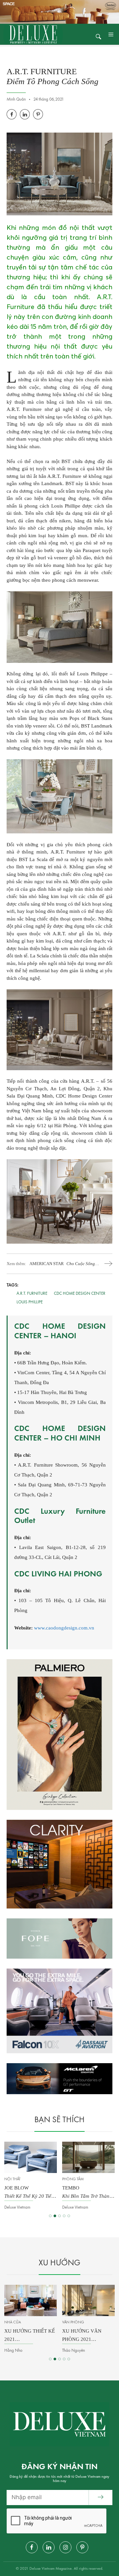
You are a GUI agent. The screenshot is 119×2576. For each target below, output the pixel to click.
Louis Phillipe (30, 1302)
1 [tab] (50, 2216)
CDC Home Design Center (80, 1294)
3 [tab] (59, 2216)
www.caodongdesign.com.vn (64, 1628)
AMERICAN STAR (62, 1264)
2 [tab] (55, 2216)
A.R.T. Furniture (32, 1294)
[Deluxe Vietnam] (33, 34)
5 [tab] (69, 2216)
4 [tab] (64, 2216)
